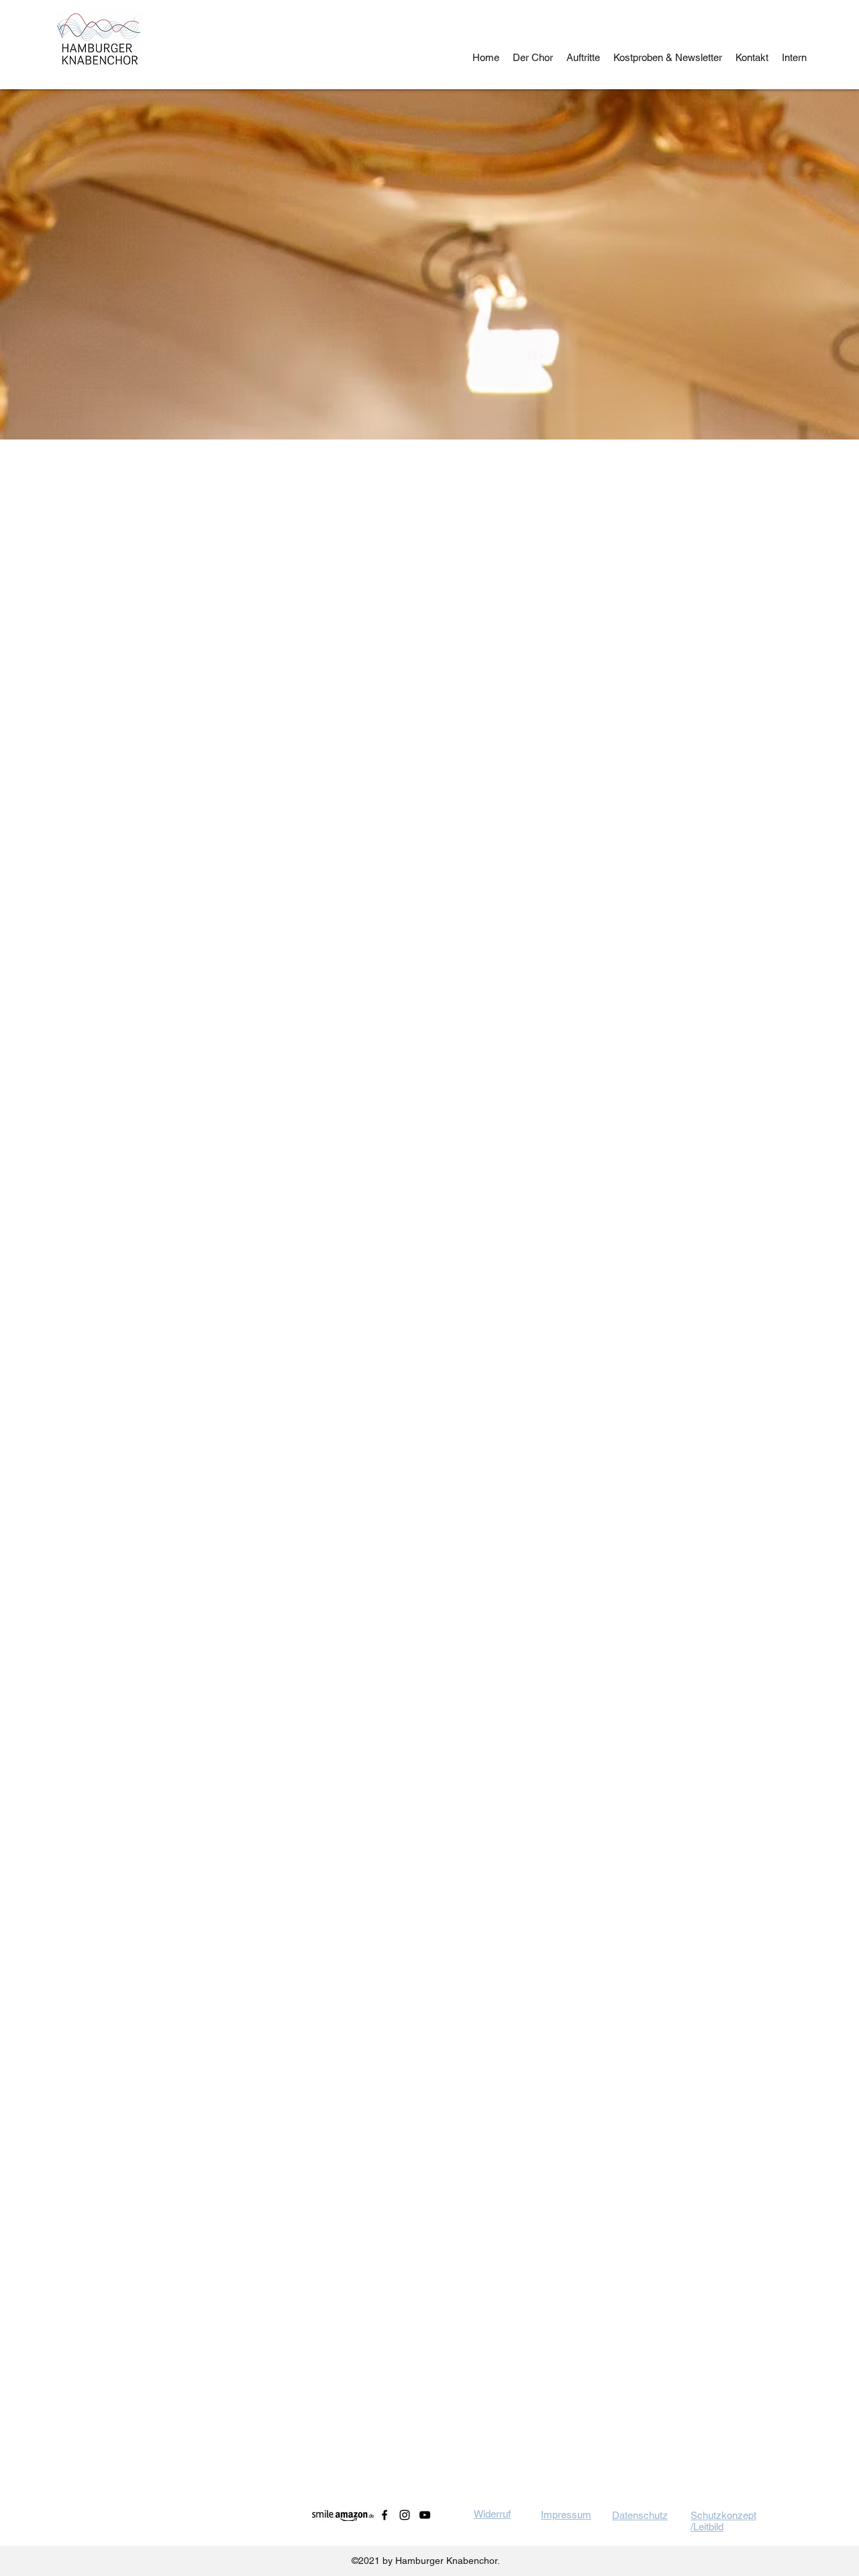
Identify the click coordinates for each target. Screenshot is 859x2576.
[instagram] (405, 2515)
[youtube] (425, 2515)
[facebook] (385, 2515)
